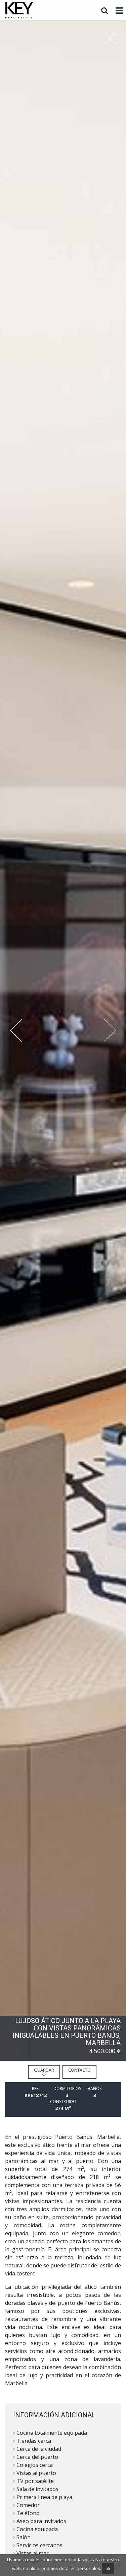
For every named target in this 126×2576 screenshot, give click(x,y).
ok (108, 2568)
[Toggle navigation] (119, 11)
